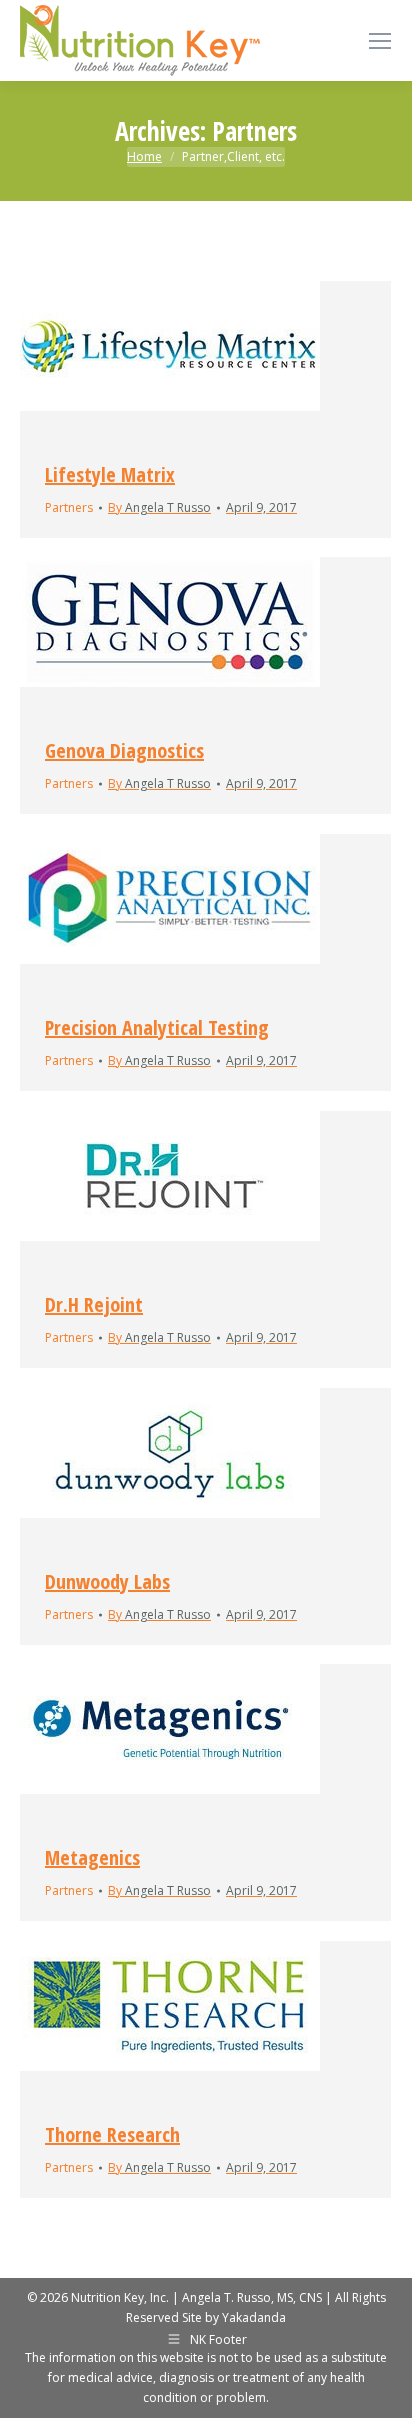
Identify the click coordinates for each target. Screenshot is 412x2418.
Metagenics (92, 1857)
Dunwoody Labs (107, 1581)
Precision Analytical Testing (157, 1027)
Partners (69, 507)
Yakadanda (254, 2317)
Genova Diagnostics (124, 750)
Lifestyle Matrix (110, 474)
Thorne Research (112, 2134)
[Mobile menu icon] (380, 41)
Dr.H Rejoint (94, 1304)
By (159, 507)
